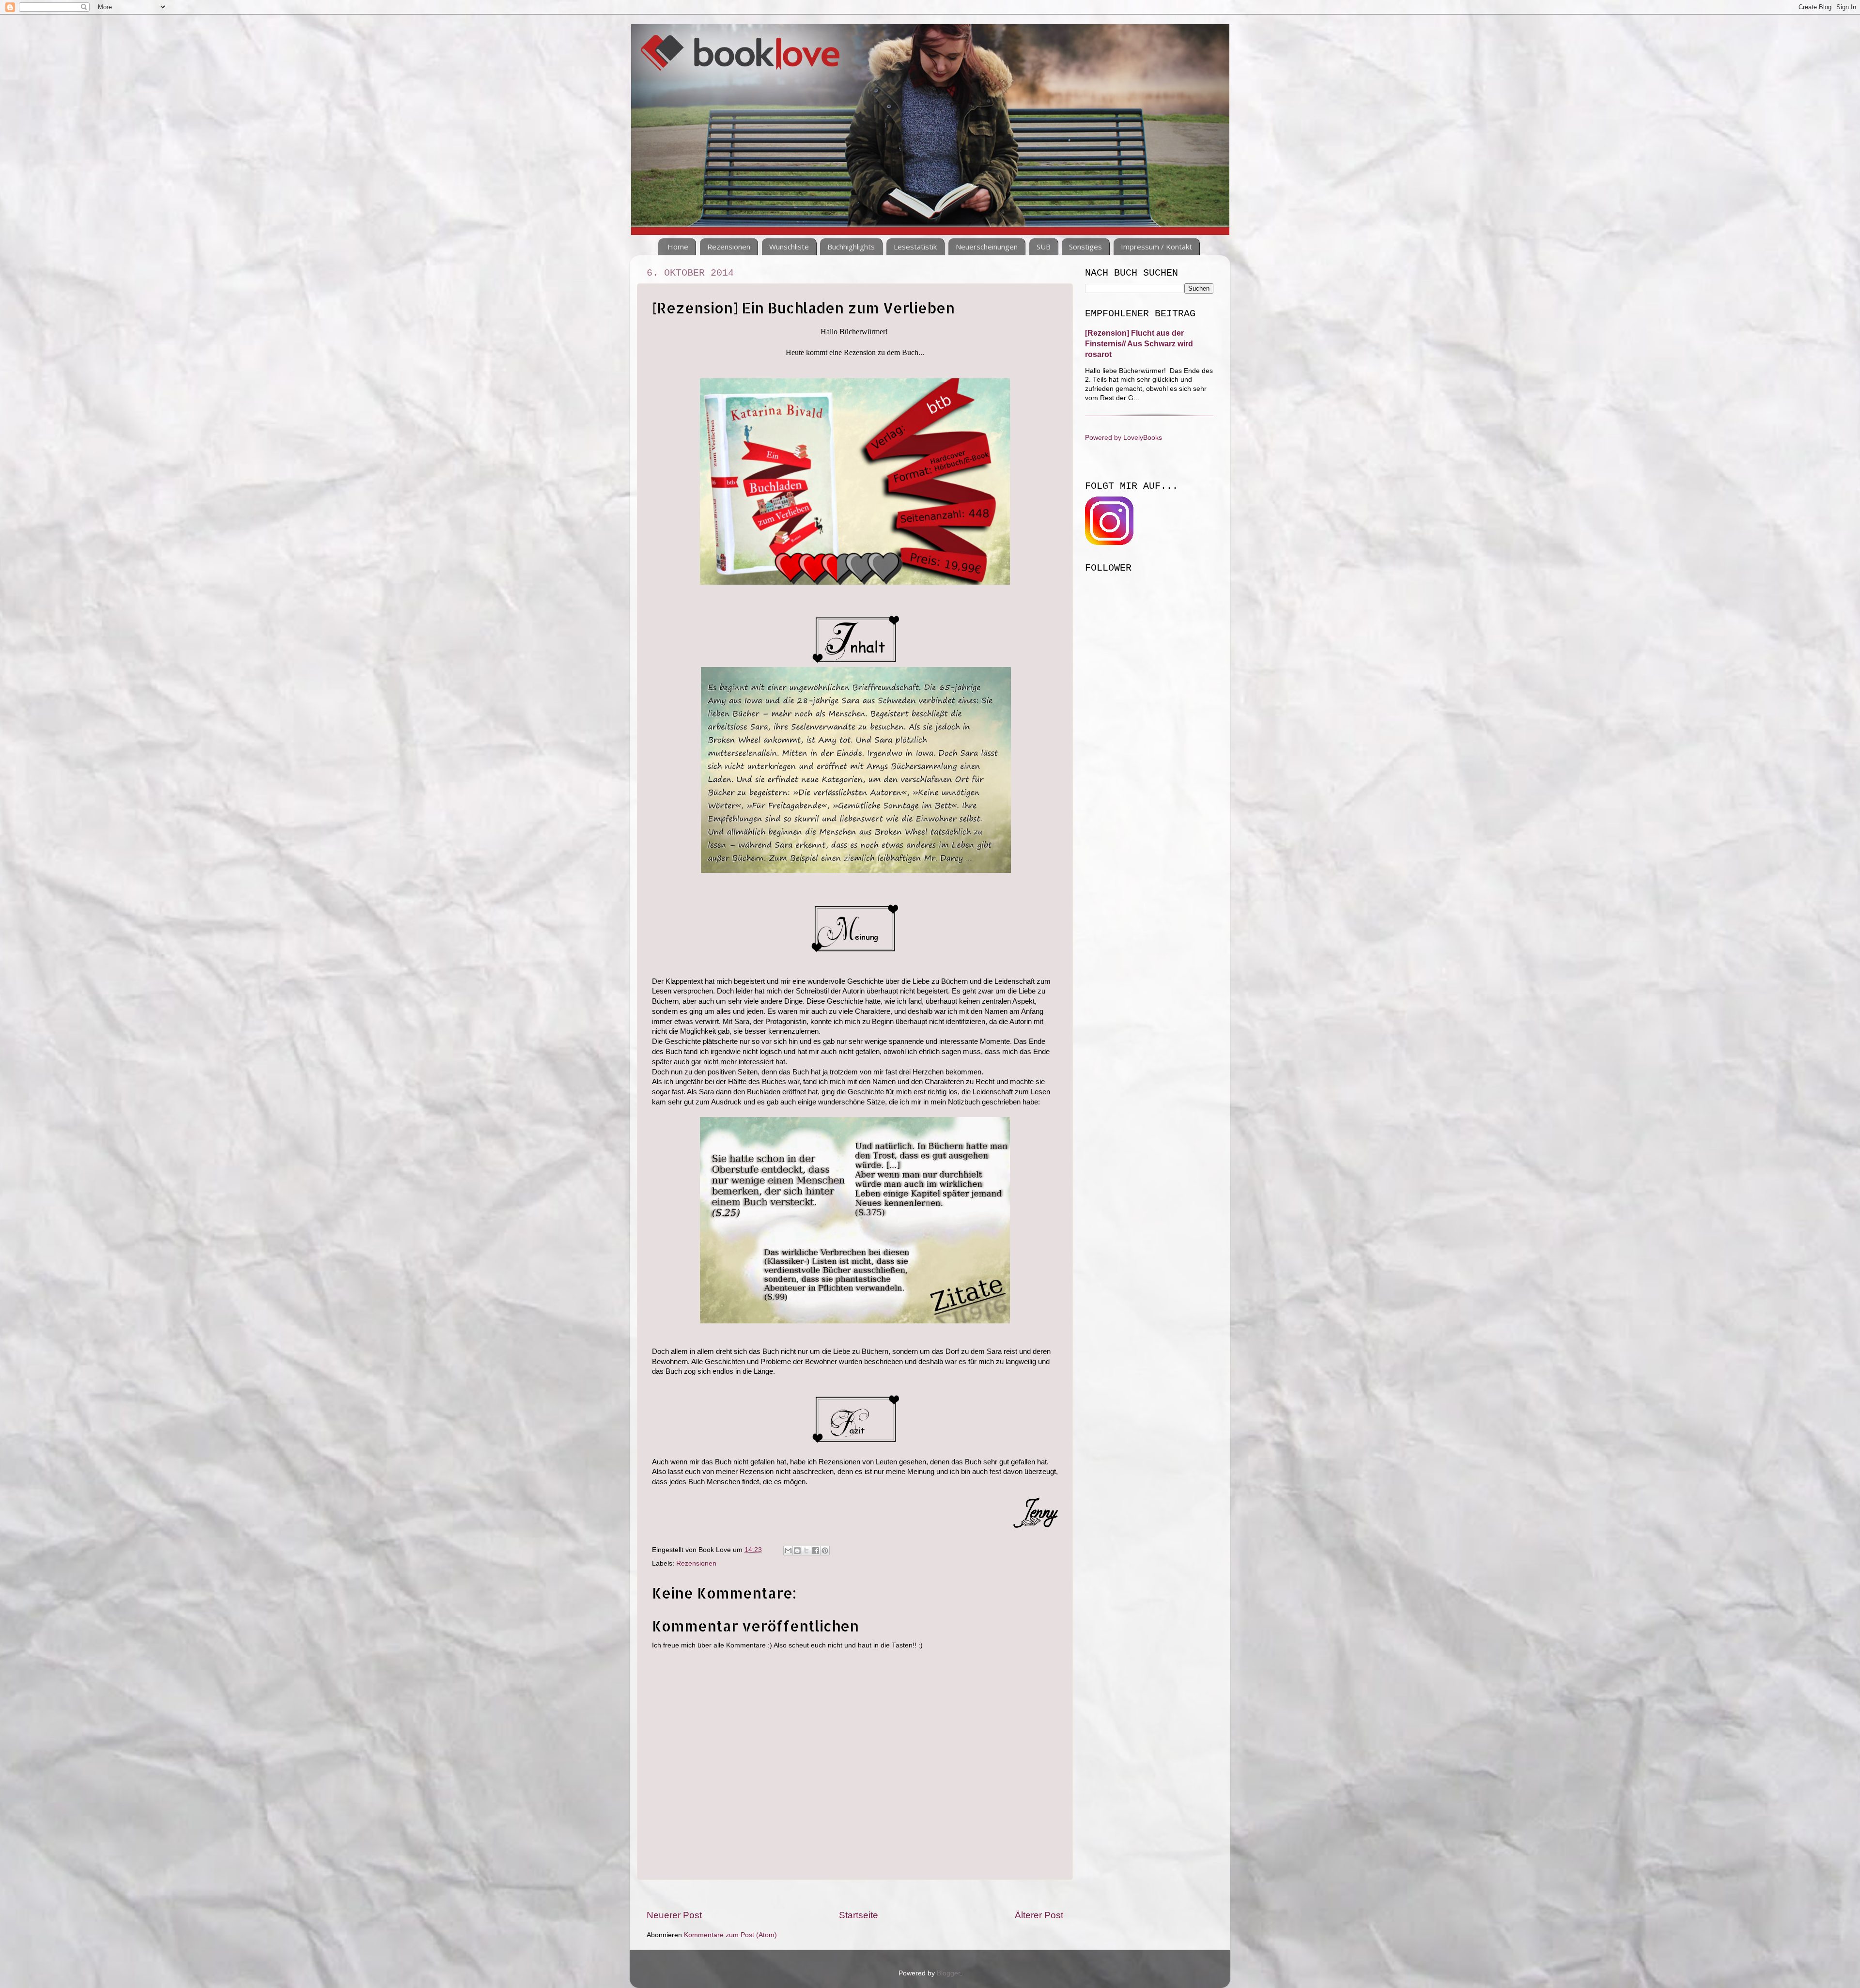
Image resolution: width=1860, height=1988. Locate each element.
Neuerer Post (674, 1915)
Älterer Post (1039, 1915)
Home (678, 247)
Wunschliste (789, 247)
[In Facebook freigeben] (816, 1551)
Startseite (859, 1915)
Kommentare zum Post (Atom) (730, 1935)
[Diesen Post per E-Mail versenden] (788, 1551)
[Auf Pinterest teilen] (825, 1551)
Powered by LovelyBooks (1124, 438)
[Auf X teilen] (806, 1551)
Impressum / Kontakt (1156, 247)
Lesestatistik (915, 247)
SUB (1044, 247)
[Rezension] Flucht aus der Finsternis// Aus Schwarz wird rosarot (1139, 344)
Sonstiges (1085, 247)
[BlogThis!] (797, 1551)
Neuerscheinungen (987, 247)
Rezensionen (729, 247)
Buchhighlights (851, 247)
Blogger (948, 1973)
